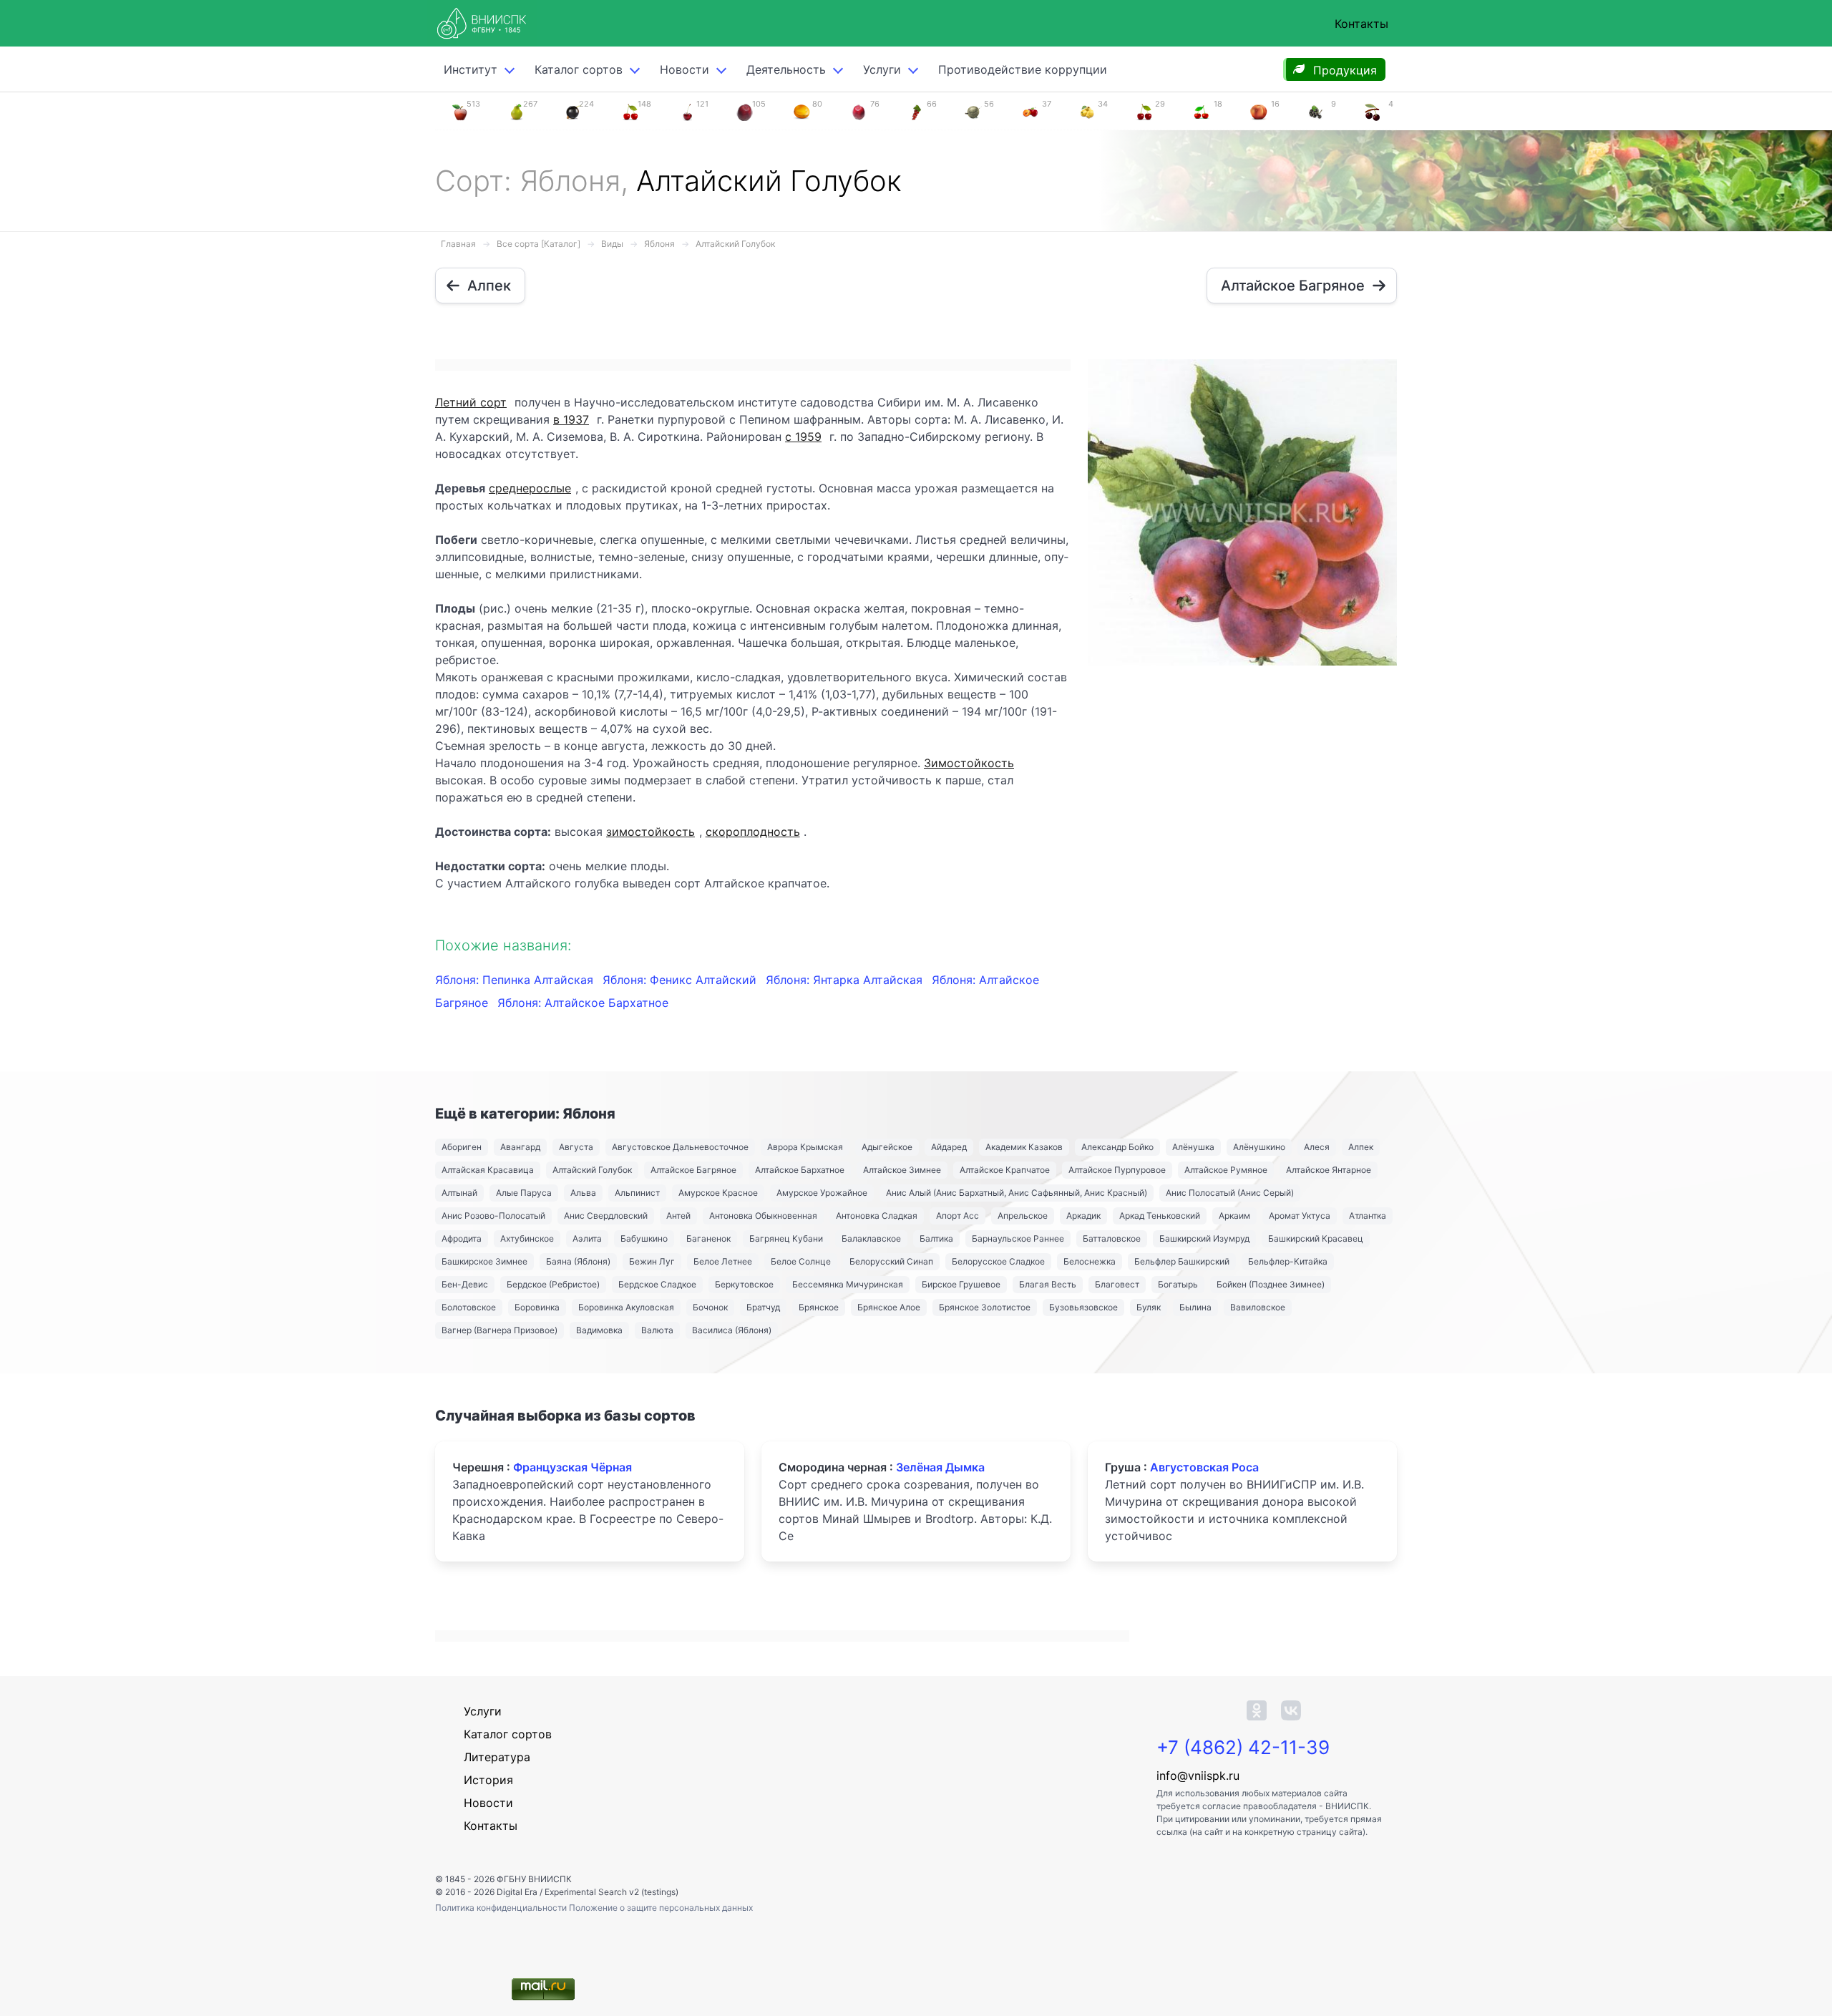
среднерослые (530, 488)
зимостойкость (651, 832)
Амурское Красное (718, 1193)
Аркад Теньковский (1160, 1216)
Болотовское (469, 1307)
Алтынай (459, 1193)
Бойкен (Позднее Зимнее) (1271, 1284)
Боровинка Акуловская (626, 1307)
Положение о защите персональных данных (661, 1908)
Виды (612, 244)
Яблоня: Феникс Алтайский (681, 980)
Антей (678, 1216)
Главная (458, 244)
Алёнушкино (1259, 1147)
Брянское (819, 1307)
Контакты (1361, 24)
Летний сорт (471, 402)
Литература (497, 1757)
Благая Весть (1048, 1284)
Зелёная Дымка (940, 1467)
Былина (1195, 1307)
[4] (1373, 111)
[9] (1315, 111)
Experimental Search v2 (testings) (612, 1892)
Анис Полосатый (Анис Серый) (1230, 1193)
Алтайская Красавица (488, 1170)
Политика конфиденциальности (502, 1908)
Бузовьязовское (1083, 1307)
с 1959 (803, 437)
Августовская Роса (1204, 1467)
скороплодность (753, 832)
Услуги (882, 69)
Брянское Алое (889, 1307)
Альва (583, 1193)
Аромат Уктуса (1300, 1216)
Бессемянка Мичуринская (848, 1284)
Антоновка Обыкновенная (763, 1216)
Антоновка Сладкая (877, 1216)
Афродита (462, 1238)
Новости (684, 69)
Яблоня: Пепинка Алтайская (516, 980)
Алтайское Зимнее (902, 1170)
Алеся (1317, 1147)
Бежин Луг (652, 1261)
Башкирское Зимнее (484, 1261)
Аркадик (1083, 1216)
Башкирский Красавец (1316, 1238)
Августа (576, 1147)
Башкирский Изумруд (1204, 1238)
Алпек (1361, 1147)
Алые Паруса (524, 1193)
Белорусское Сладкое (998, 1261)
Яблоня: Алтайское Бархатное (583, 1003)
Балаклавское (871, 1238)
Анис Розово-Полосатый (493, 1216)
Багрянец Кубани (786, 1238)
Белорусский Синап (891, 1261)
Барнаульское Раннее (1018, 1238)
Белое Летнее (723, 1261)
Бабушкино (644, 1238)
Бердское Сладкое (657, 1284)
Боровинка (537, 1307)
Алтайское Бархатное (800, 1170)
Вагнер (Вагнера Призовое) (500, 1330)
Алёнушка (1193, 1147)
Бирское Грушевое (961, 1284)
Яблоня (659, 244)
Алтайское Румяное (1226, 1170)
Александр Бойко (1117, 1147)
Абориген (462, 1147)
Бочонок (710, 1307)
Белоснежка (1090, 1261)
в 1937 (571, 419)
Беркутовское (744, 1284)
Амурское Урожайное (822, 1193)
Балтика (936, 1238)
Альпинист (637, 1193)
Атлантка (1368, 1216)
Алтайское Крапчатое (1005, 1170)
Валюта (657, 1330)
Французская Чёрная (572, 1467)
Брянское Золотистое (985, 1307)
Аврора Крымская (805, 1147)
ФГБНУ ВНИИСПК (534, 1879)
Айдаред (949, 1147)
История (488, 1780)
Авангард (520, 1147)
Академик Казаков (1024, 1147)
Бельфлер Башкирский (1182, 1261)
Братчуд (763, 1307)
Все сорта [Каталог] (539, 244)
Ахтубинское (527, 1238)
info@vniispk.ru (1198, 1776)
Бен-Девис (465, 1284)
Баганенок (708, 1238)
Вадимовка (599, 1330)
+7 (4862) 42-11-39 (1243, 1747)
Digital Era (517, 1892)
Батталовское (1112, 1238)
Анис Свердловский (606, 1216)
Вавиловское (1258, 1307)
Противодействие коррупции (1023, 69)
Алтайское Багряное (693, 1170)
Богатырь (1178, 1284)
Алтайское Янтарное (1329, 1170)
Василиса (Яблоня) (732, 1330)
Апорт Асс (958, 1216)
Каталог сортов (508, 1734)
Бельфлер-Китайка (1288, 1261)
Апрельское (1023, 1216)
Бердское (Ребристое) (553, 1284)
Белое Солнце (801, 1261)
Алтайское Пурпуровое (1117, 1170)
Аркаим (1234, 1216)
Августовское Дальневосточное (680, 1147)
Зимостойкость (969, 763)
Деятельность (786, 69)
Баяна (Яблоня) (578, 1261)
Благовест (1117, 1284)
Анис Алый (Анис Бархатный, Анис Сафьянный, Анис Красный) (1017, 1193)
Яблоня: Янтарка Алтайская (846, 980)
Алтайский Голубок (735, 244)
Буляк (1149, 1307)
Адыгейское (887, 1147)
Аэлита (587, 1238)
